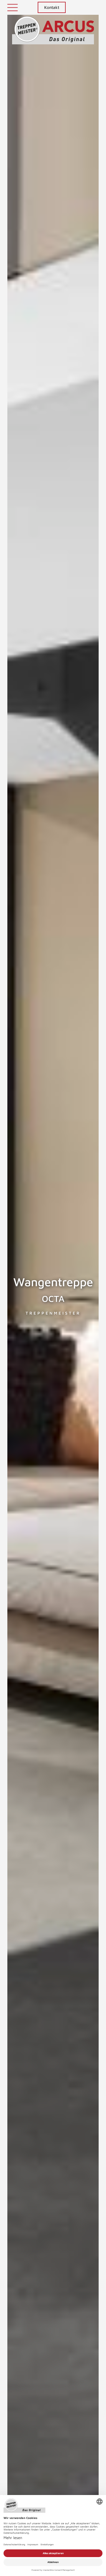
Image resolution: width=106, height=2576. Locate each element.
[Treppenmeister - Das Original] (53, 33)
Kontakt (52, 7)
